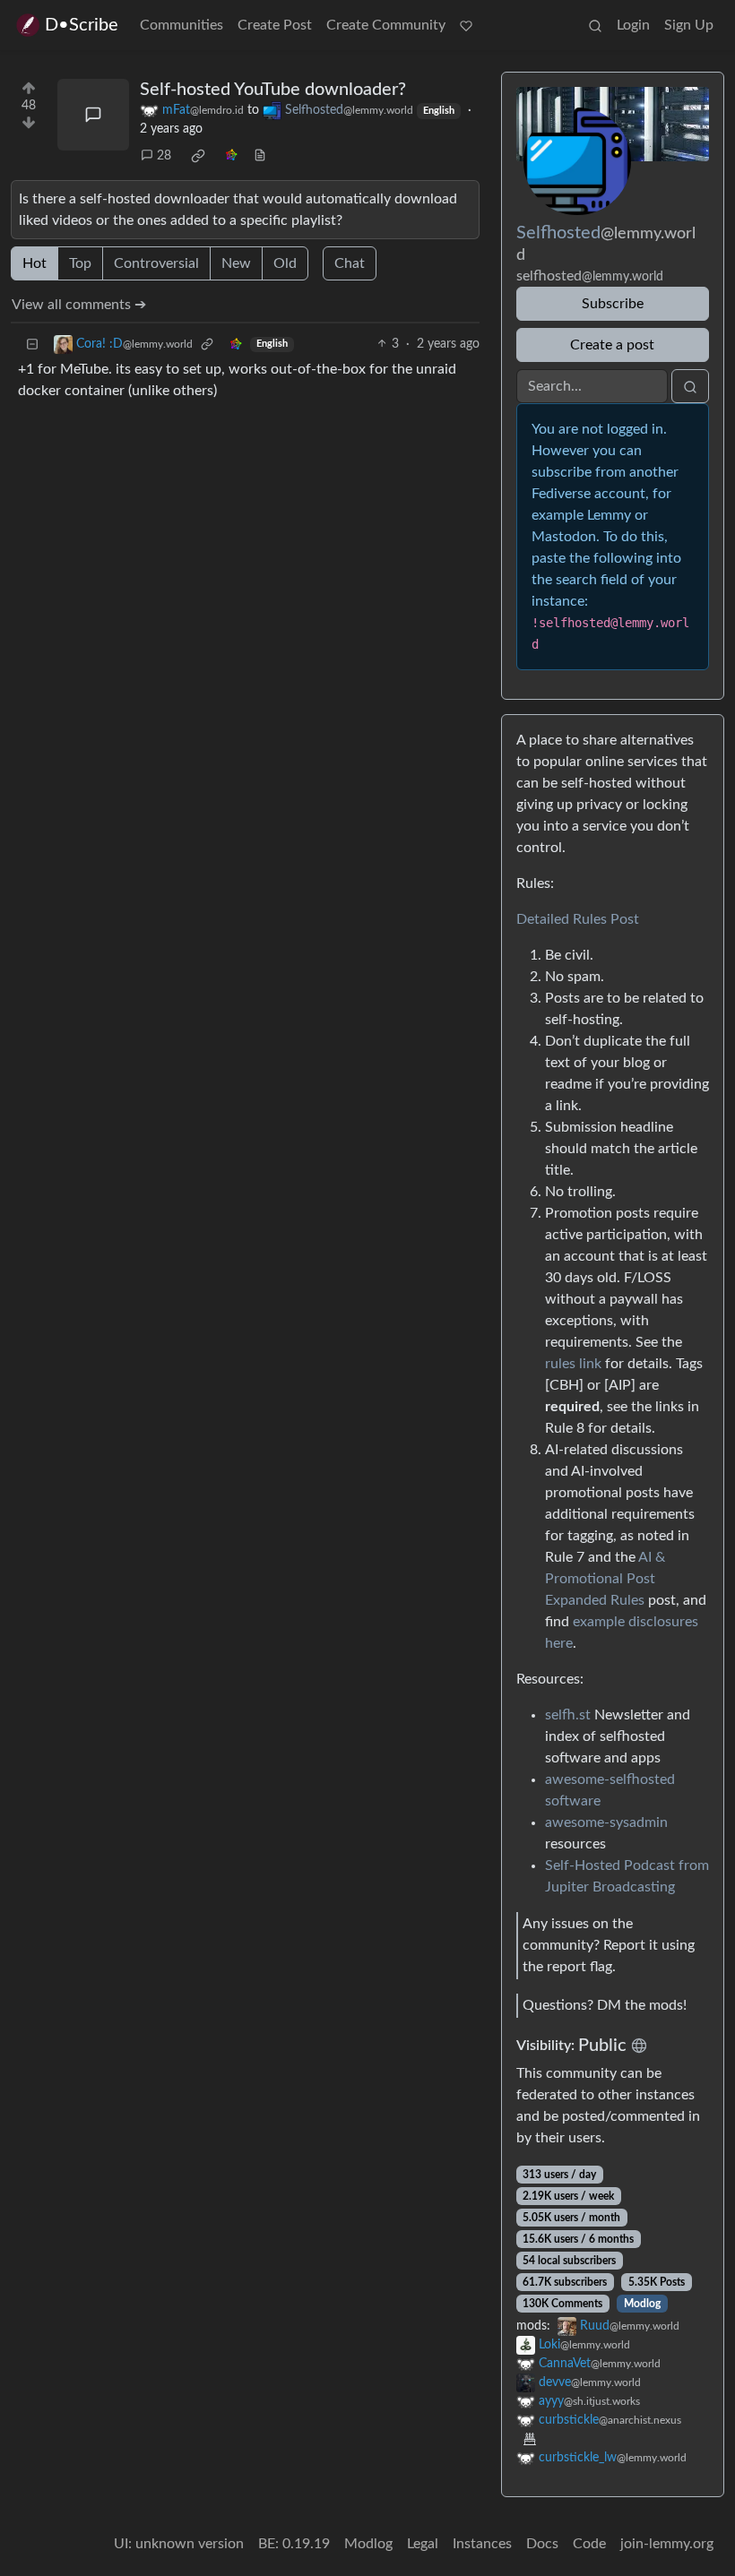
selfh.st (568, 1715)
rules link (573, 1364)
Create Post (275, 25)
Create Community (386, 25)
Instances (482, 2544)
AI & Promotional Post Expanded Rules (605, 1579)
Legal (423, 2544)
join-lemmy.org (667, 2544)
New (236, 263)
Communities (182, 25)
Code (589, 2544)
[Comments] (93, 115)
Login (633, 25)
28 (164, 156)
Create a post (612, 345)
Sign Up (689, 25)
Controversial (156, 263)
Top (80, 263)
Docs (542, 2544)
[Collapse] (32, 345)
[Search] (595, 25)
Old (285, 263)
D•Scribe (82, 25)
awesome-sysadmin (606, 1822)
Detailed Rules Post (578, 919)
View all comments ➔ (79, 305)
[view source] (260, 156)
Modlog (642, 2304)
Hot (35, 263)
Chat (350, 263)
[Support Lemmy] (466, 25)
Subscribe (613, 304)
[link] (198, 156)
